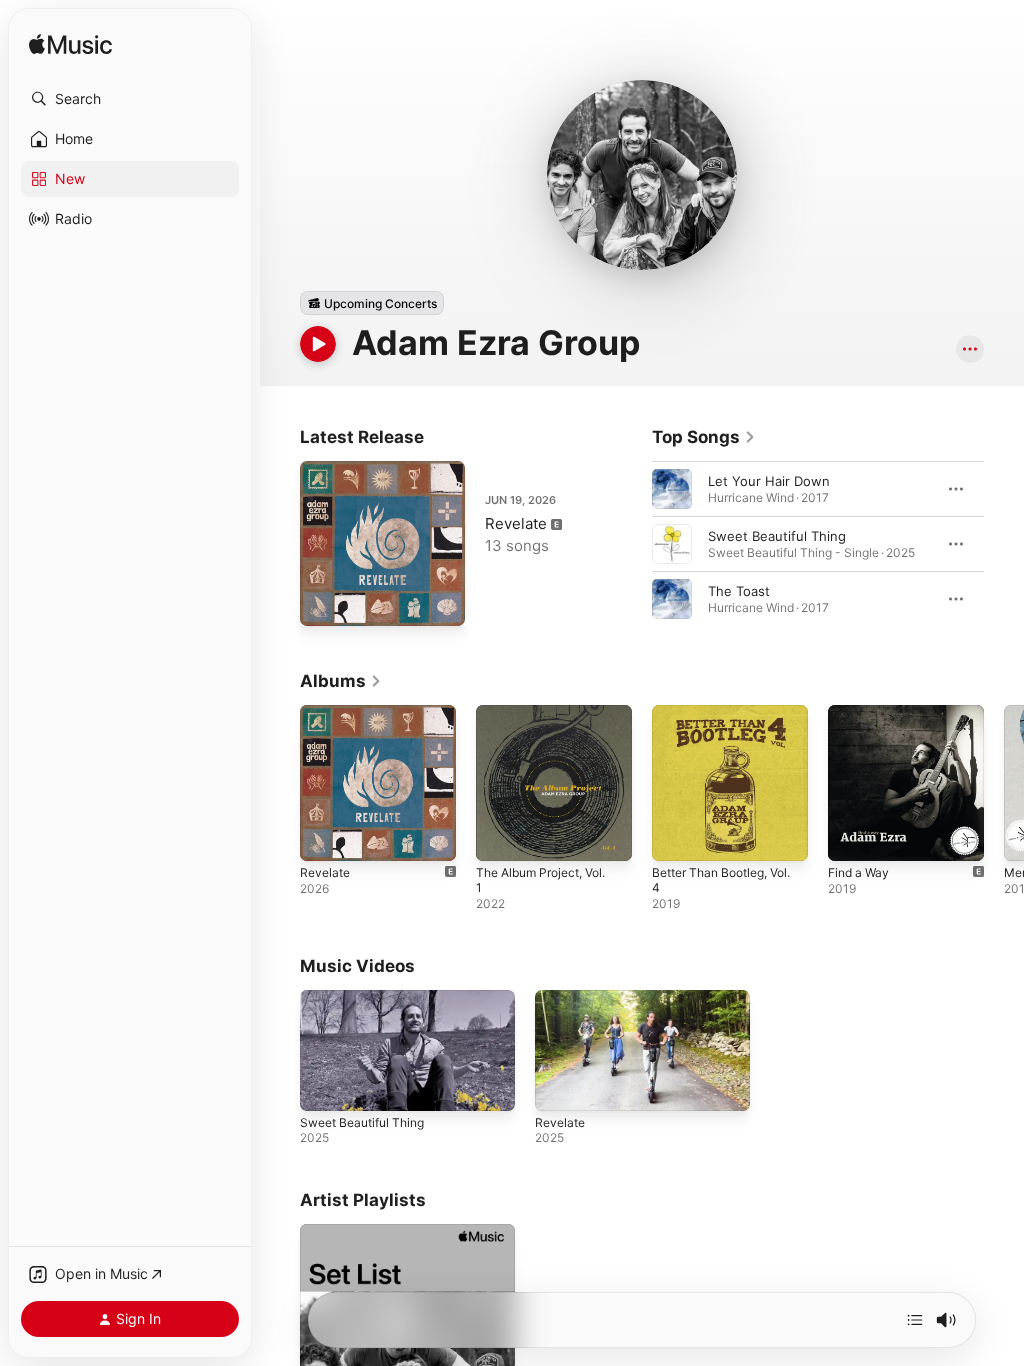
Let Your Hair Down (769, 481)
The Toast (739, 591)
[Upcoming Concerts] (372, 303)
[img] (70, 45)
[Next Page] (1004, 544)
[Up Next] (915, 1320)
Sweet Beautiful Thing (777, 536)
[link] (704, 437)
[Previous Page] (632, 544)
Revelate (516, 523)
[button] (130, 99)
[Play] (318, 344)
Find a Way (858, 872)
